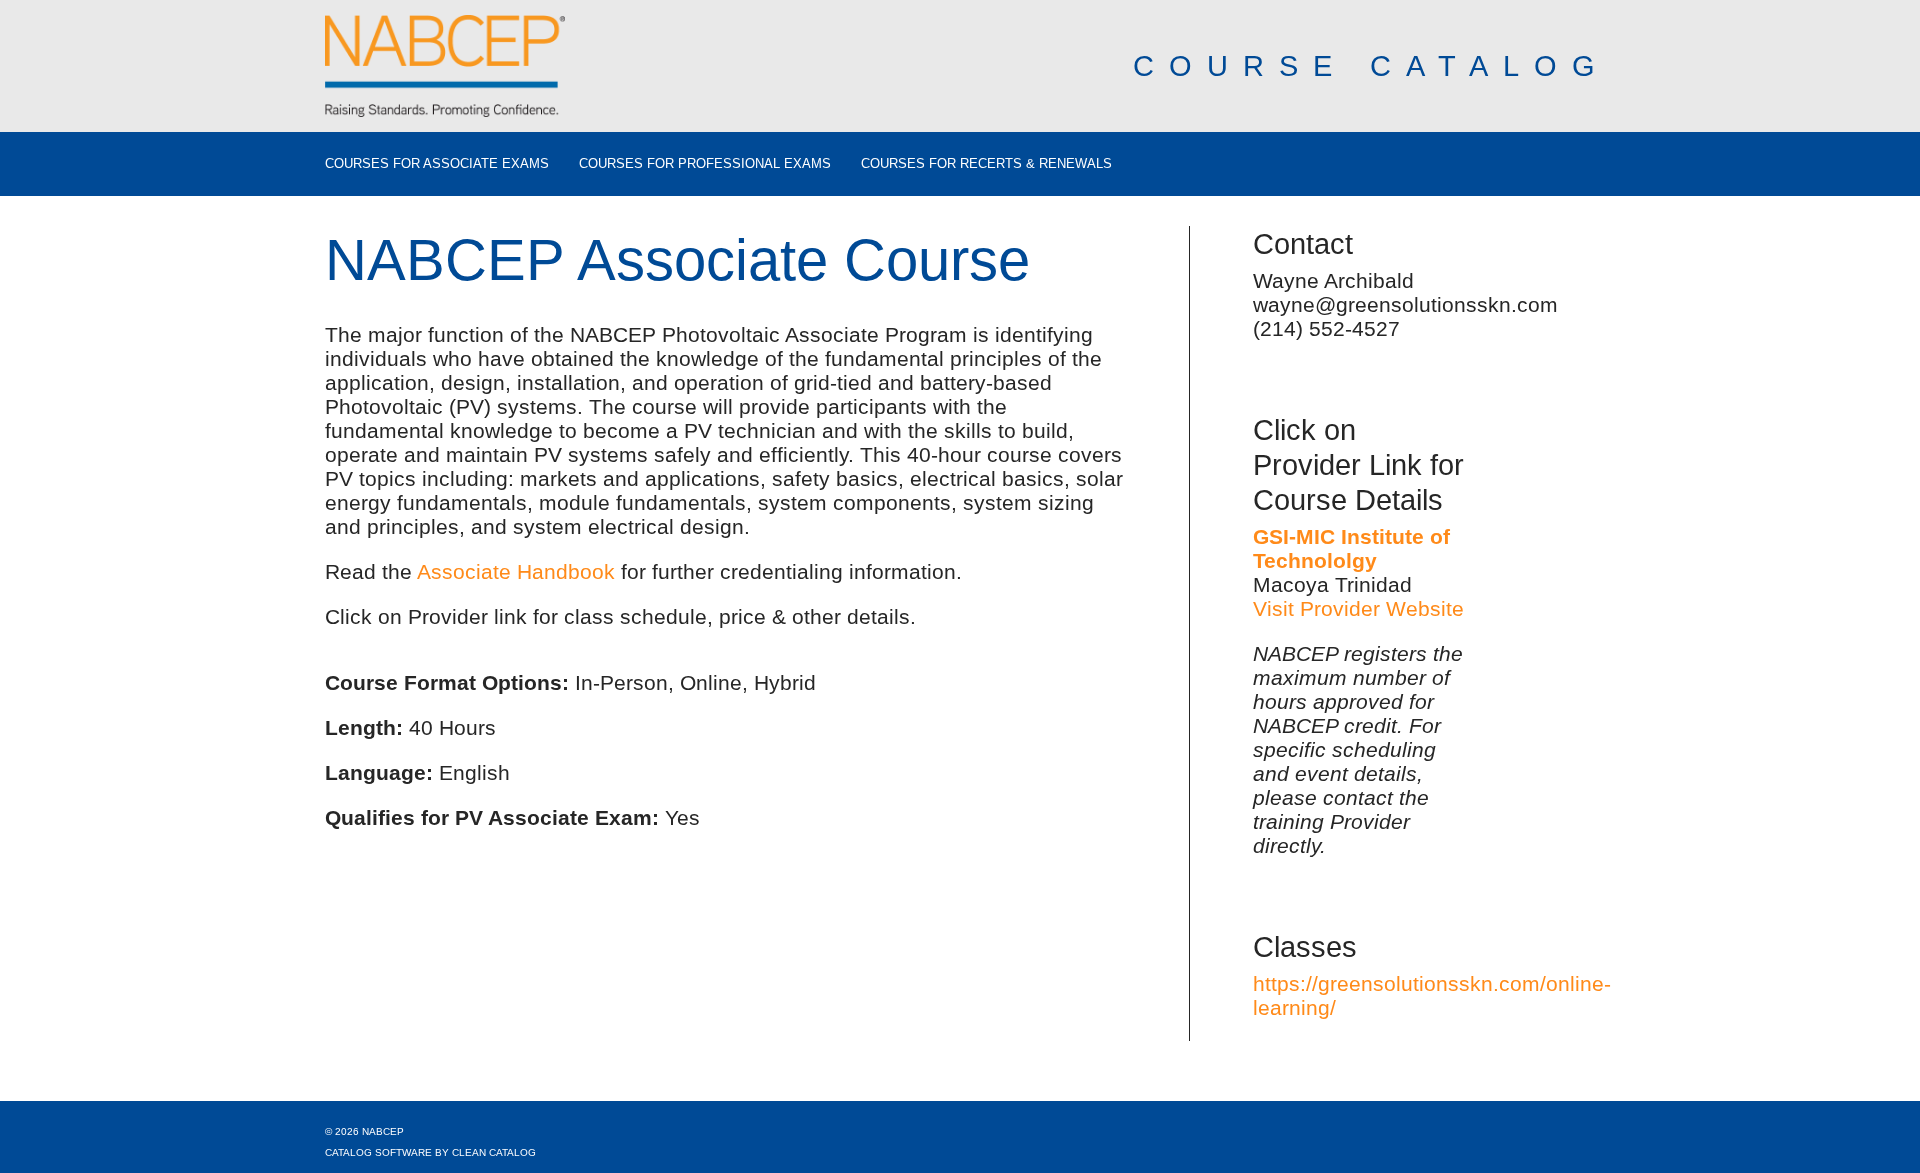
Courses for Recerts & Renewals (986, 164)
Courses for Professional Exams (705, 164)
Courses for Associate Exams (437, 164)
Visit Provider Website (1358, 608)
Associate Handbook (516, 571)
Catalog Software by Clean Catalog (430, 1152)
